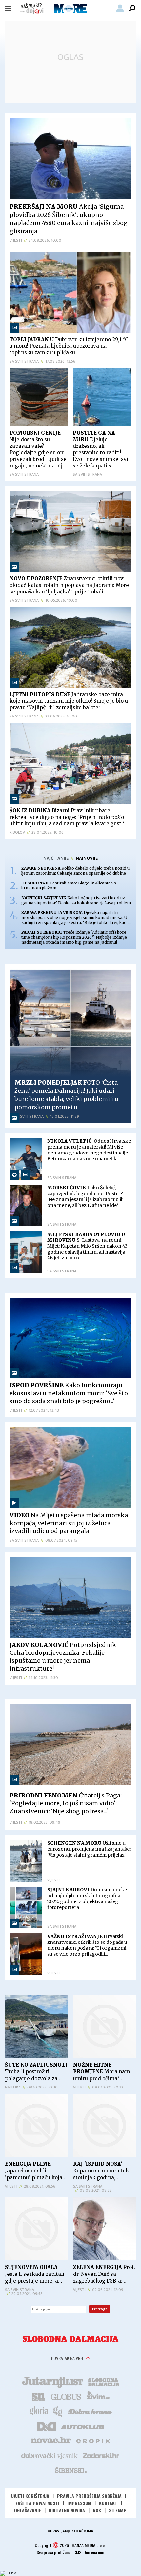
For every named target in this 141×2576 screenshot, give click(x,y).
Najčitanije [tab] (56, 858)
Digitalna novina (67, 2510)
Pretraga (100, 2309)
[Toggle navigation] (8, 8)
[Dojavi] (31, 9)
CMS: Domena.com (89, 2552)
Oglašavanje (28, 2510)
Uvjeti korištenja (30, 2496)
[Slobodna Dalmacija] (70, 2339)
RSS (97, 2510)
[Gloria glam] (58, 2411)
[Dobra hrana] (90, 2411)
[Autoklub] (83, 2426)
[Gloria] (39, 2411)
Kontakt (108, 2503)
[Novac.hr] (51, 2441)
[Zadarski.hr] (101, 2455)
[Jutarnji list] (52, 2381)
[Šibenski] (70, 2470)
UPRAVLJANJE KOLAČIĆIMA (70, 2531)
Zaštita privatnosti (37, 2503)
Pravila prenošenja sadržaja (89, 2496)
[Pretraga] (132, 8)
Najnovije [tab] (87, 858)
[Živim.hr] (98, 2396)
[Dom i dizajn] (47, 2426)
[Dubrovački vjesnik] (50, 2455)
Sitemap (118, 2510)
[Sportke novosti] (38, 2396)
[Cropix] (93, 2441)
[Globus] (66, 2396)
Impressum (79, 2503)
